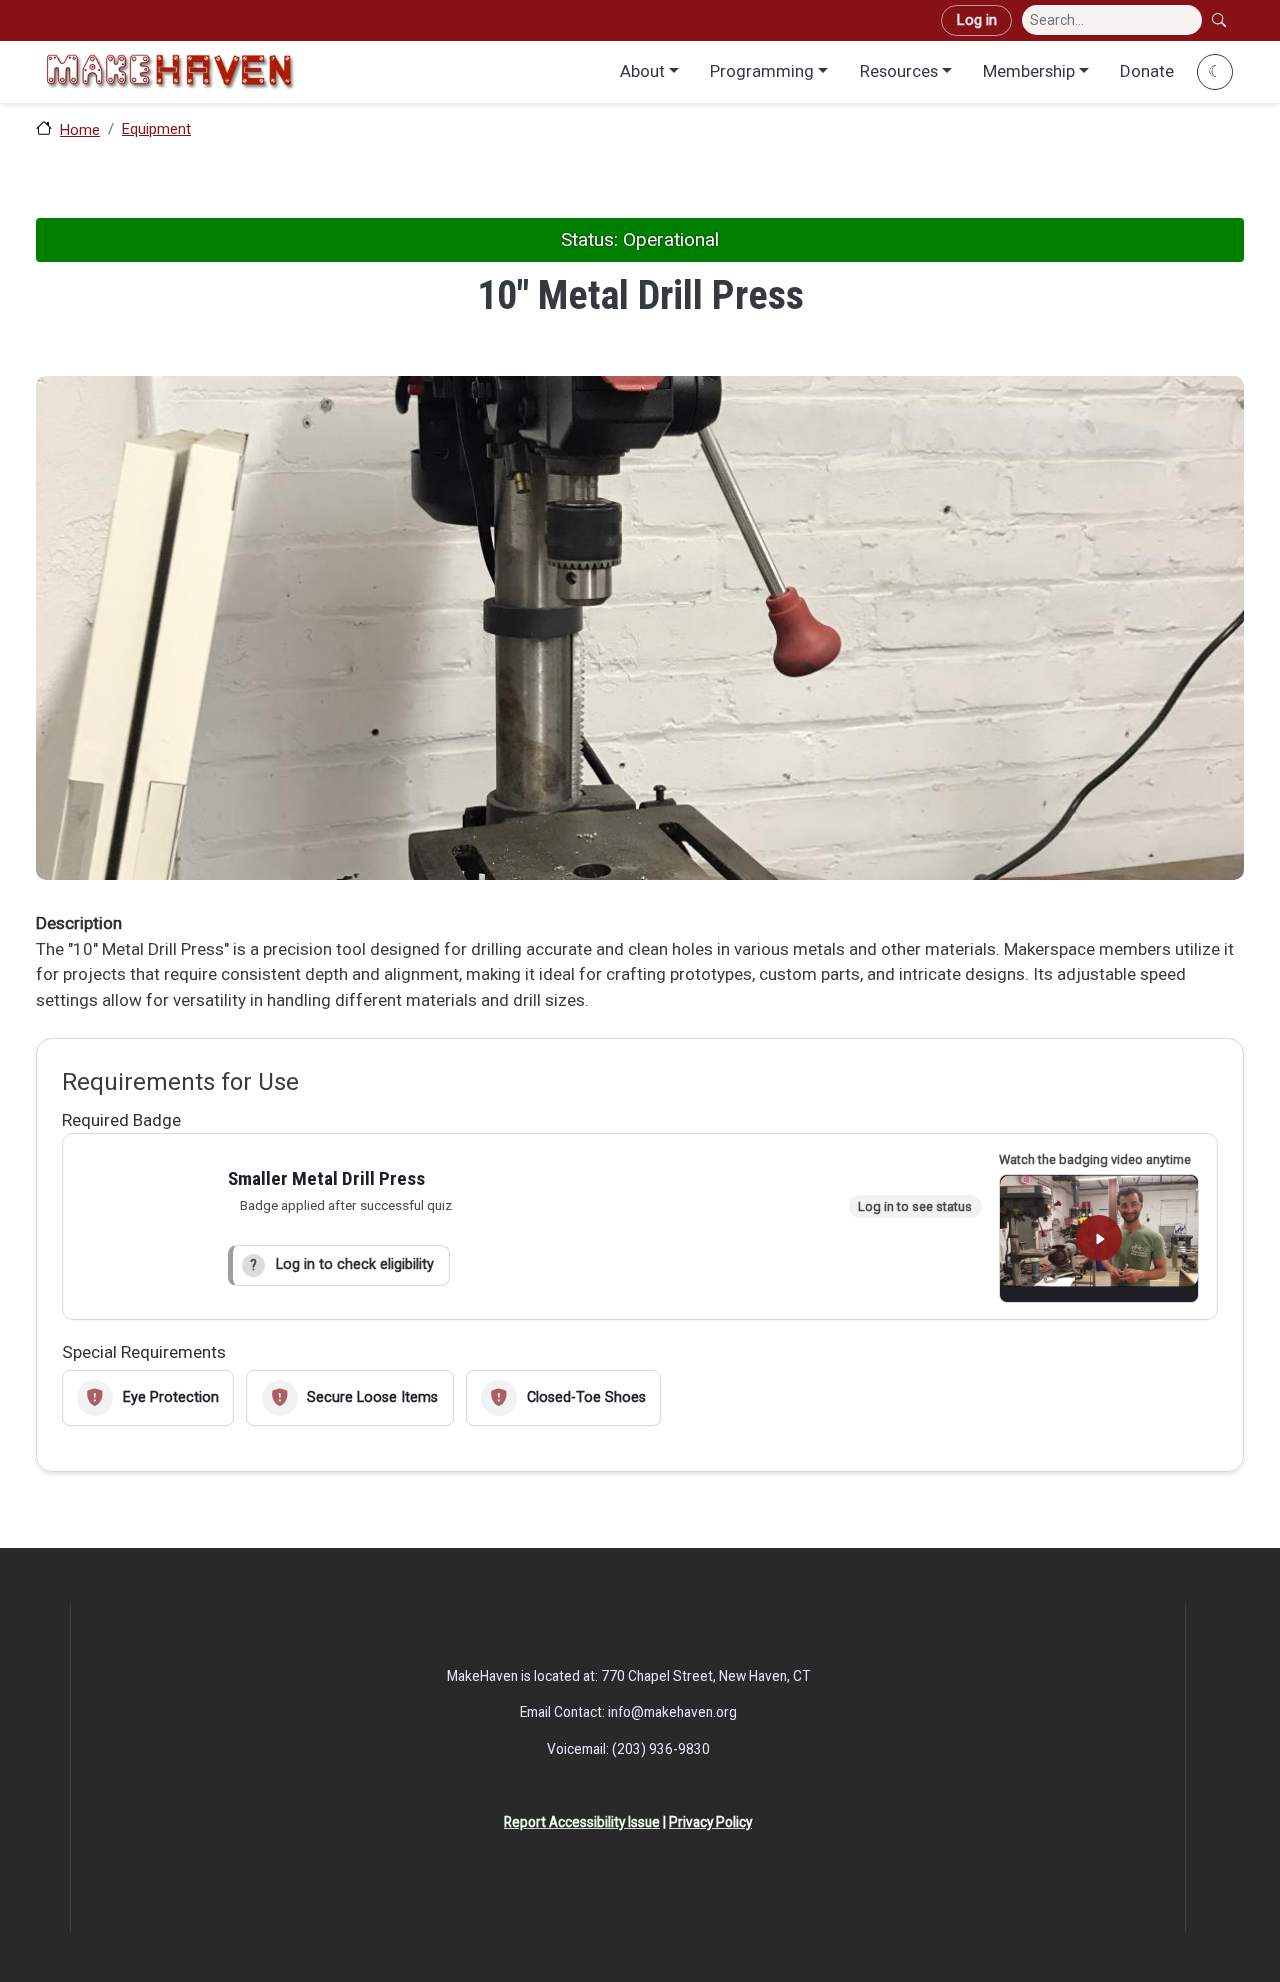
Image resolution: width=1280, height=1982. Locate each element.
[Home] (170, 71)
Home (80, 130)
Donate (1147, 71)
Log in (976, 20)
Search (1221, 20)
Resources (899, 71)
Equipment (156, 129)
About (642, 71)
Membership (1029, 71)
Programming (762, 71)
